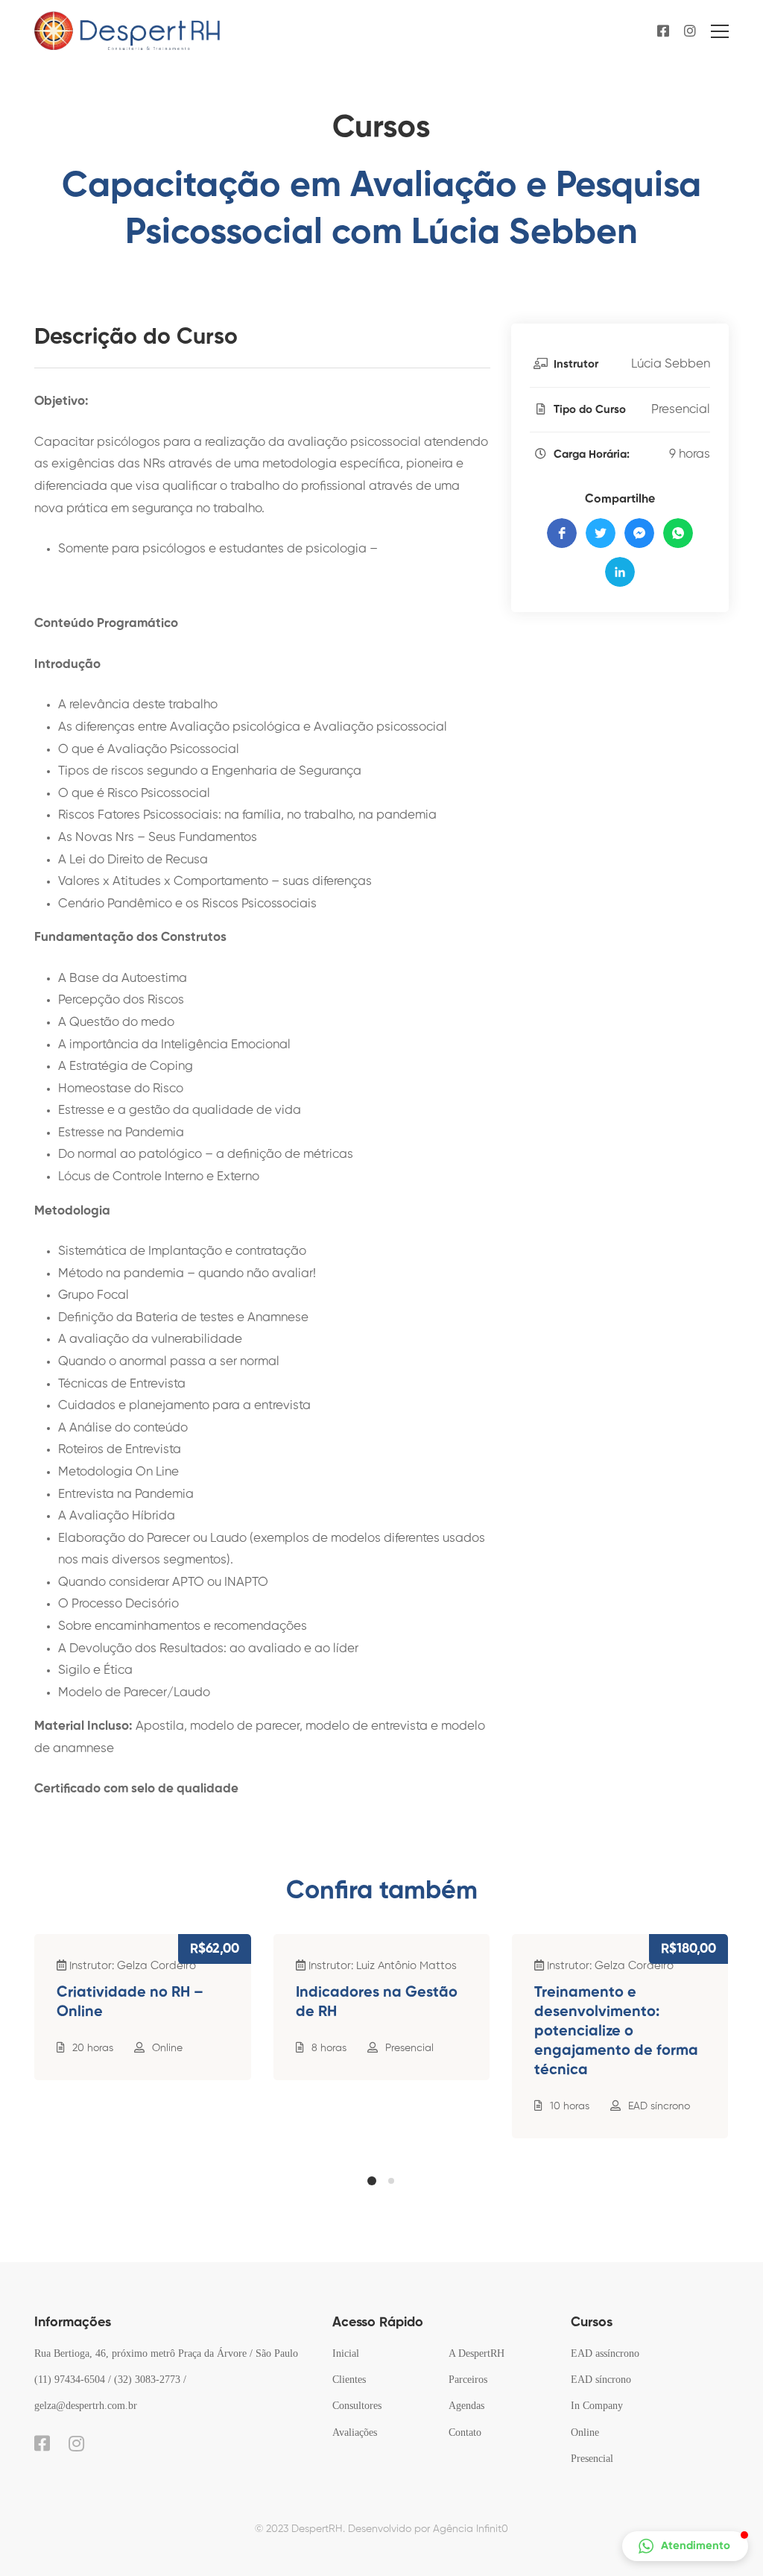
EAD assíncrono (605, 2353)
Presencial (681, 410)
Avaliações (355, 2432)
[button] (372, 2181)
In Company (597, 2406)
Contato (465, 2432)
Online (167, 2048)
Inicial (346, 2353)
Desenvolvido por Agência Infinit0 (428, 2529)
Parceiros (468, 2380)
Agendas (466, 2406)
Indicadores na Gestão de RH (377, 2003)
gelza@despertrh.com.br (86, 2406)
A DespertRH (477, 2353)
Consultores (357, 2406)
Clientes (349, 2380)
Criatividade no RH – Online (130, 2003)
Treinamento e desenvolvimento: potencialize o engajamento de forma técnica (616, 2032)
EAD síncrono (659, 2106)
